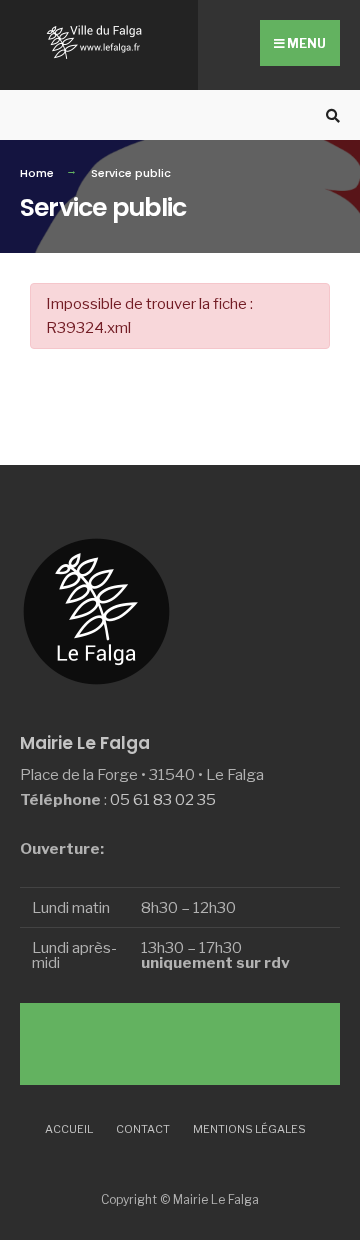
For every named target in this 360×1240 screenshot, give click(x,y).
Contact (143, 1129)
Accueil (69, 1129)
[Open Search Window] (330, 115)
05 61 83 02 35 (163, 799)
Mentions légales (249, 1129)
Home (37, 173)
